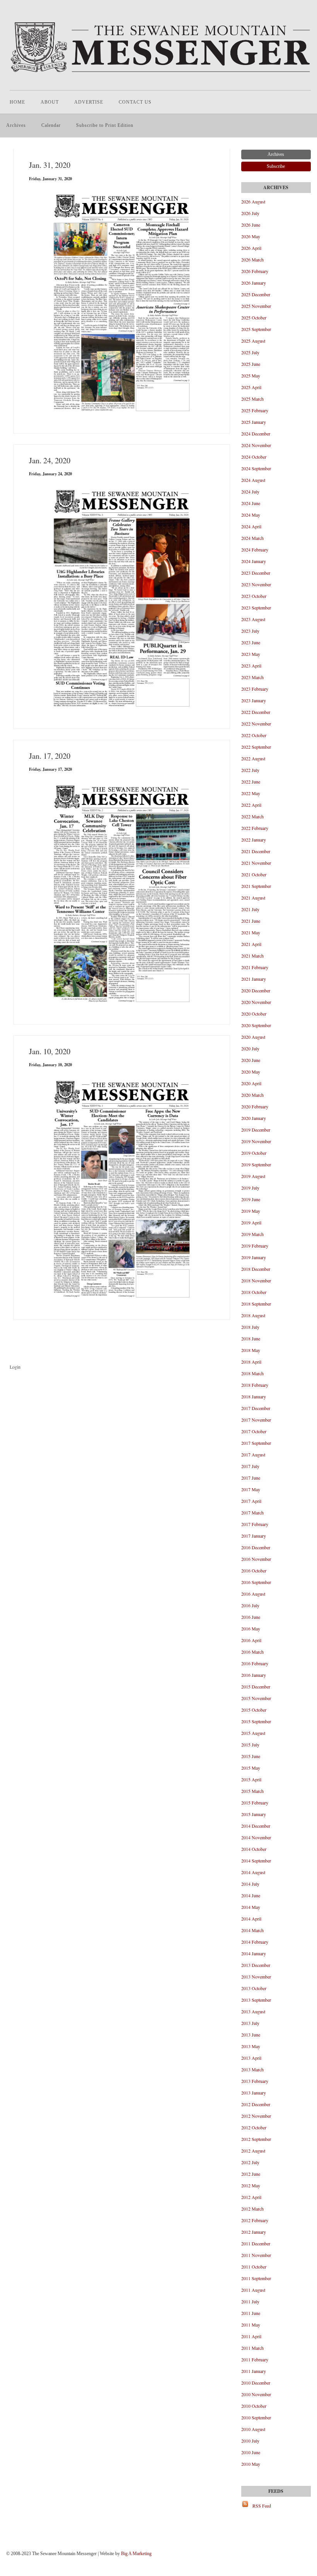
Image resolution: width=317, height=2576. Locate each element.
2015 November (256, 1698)
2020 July (250, 1048)
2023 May (251, 654)
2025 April (251, 387)
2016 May (251, 1629)
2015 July (250, 1745)
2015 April (251, 1779)
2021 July (250, 909)
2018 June (251, 1338)
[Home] (160, 48)
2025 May (251, 376)
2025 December (256, 294)
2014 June (251, 1895)
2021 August (253, 898)
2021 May (251, 932)
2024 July (250, 492)
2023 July (250, 631)
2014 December (256, 1826)
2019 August (253, 1176)
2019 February (255, 1246)
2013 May (251, 2046)
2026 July (250, 213)
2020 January (254, 1118)
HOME (17, 102)
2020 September (256, 1025)
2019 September (256, 1164)
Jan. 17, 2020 (50, 756)
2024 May (251, 515)
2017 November (256, 1420)
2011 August (253, 2290)
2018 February (255, 1385)
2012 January (254, 2232)
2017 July (250, 1466)
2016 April (251, 1640)
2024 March (252, 538)
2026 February (255, 271)
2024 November (256, 445)
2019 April (251, 1222)
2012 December (256, 2104)
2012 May (251, 2185)
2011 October (254, 2267)
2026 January (254, 283)
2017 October (254, 1431)
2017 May (251, 1489)
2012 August (253, 2151)
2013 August (253, 2011)
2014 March (252, 1930)
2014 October (254, 1849)
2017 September (256, 1443)
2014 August (253, 1872)
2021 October (254, 874)
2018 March (252, 1373)
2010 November (256, 2394)
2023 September (256, 608)
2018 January (254, 1396)
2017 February (255, 1524)
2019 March (252, 1234)
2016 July (250, 1605)
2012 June (251, 2174)
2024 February (255, 550)
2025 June (251, 364)
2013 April (251, 2058)
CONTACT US (135, 102)
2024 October (254, 457)
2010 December (256, 2383)
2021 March (252, 956)
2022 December (256, 712)
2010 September (256, 2417)
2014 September (256, 1861)
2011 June (251, 2313)
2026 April (251, 248)
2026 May (251, 236)
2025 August (253, 341)
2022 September (256, 747)
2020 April (251, 1083)
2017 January (254, 1536)
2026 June (251, 225)
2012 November (256, 2116)
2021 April (251, 944)
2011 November (256, 2255)
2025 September (256, 329)
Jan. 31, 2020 (50, 165)
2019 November (256, 1141)
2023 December (256, 573)
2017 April (251, 1501)
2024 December (256, 434)
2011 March (252, 2348)
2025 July (250, 352)
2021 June (251, 921)
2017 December (256, 1408)
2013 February (255, 2081)
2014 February (255, 1942)
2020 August (253, 1037)
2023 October (254, 596)
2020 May (251, 1072)
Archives (16, 125)
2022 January (254, 840)
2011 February (255, 2359)
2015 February (255, 1803)
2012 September (256, 2139)
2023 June (251, 642)
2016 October (254, 1571)
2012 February (255, 2220)
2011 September (256, 2278)
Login (15, 1367)
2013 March (252, 2069)
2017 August (253, 1454)
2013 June (251, 2035)
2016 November (256, 1559)
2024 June (251, 503)
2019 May (251, 1211)
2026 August (253, 201)
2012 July (250, 2162)
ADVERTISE (89, 102)
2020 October (254, 1014)
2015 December (256, 1687)
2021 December (256, 851)
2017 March (252, 1512)
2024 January (254, 561)
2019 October (254, 1153)
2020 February (255, 1106)
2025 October (254, 318)
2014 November (256, 1837)
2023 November (256, 584)
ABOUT (50, 102)
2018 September (256, 1304)
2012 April (251, 2197)
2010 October (254, 2406)
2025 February (255, 410)
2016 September (256, 1582)
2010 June (251, 2452)
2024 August (253, 480)
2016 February (255, 1663)
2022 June (251, 782)
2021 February (255, 967)
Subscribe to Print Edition (105, 125)
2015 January (254, 1814)
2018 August (253, 1315)
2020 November (256, 1002)
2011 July (250, 2301)
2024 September (256, 468)
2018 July (250, 1327)
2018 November (256, 1280)
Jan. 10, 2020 (50, 1051)
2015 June (251, 1756)
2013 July (250, 2023)
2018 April (251, 1362)
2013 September (256, 2000)
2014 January (254, 1953)
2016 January (254, 1675)
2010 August (253, 2429)
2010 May (251, 2464)
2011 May (251, 2325)
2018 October (254, 1292)
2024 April (251, 526)
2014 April (251, 1919)
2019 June (251, 1199)
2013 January (254, 2093)
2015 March (252, 1791)
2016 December (256, 1547)
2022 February (255, 828)
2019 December (256, 1130)
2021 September (256, 886)
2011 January (254, 2371)
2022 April (251, 805)
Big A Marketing (136, 2554)
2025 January (254, 422)
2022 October (254, 735)
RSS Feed (262, 2506)
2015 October (254, 1710)
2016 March (252, 1652)
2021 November (256, 863)
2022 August (253, 758)
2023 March (252, 677)
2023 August (253, 619)
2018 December (256, 1269)
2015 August (253, 1733)
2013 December (256, 1965)
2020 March (252, 1095)
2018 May (251, 1350)
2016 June (251, 1617)
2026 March (252, 259)
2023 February (255, 689)
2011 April (251, 2336)
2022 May (251, 793)
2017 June (251, 1478)
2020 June (251, 1060)
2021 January (254, 979)
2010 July (250, 2441)
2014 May (251, 1907)
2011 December (256, 2243)
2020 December (256, 990)
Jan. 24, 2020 (50, 460)
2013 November (256, 1977)
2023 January (254, 700)
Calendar (51, 125)
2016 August (253, 1594)
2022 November (256, 724)
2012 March (252, 2209)
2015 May (251, 1768)
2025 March (252, 399)
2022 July (250, 770)
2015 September (256, 1721)
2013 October (254, 1988)
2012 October (254, 2127)
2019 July (250, 1188)
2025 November (256, 306)
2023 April (251, 666)
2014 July (250, 1884)
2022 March (252, 816)
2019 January (254, 1257)
